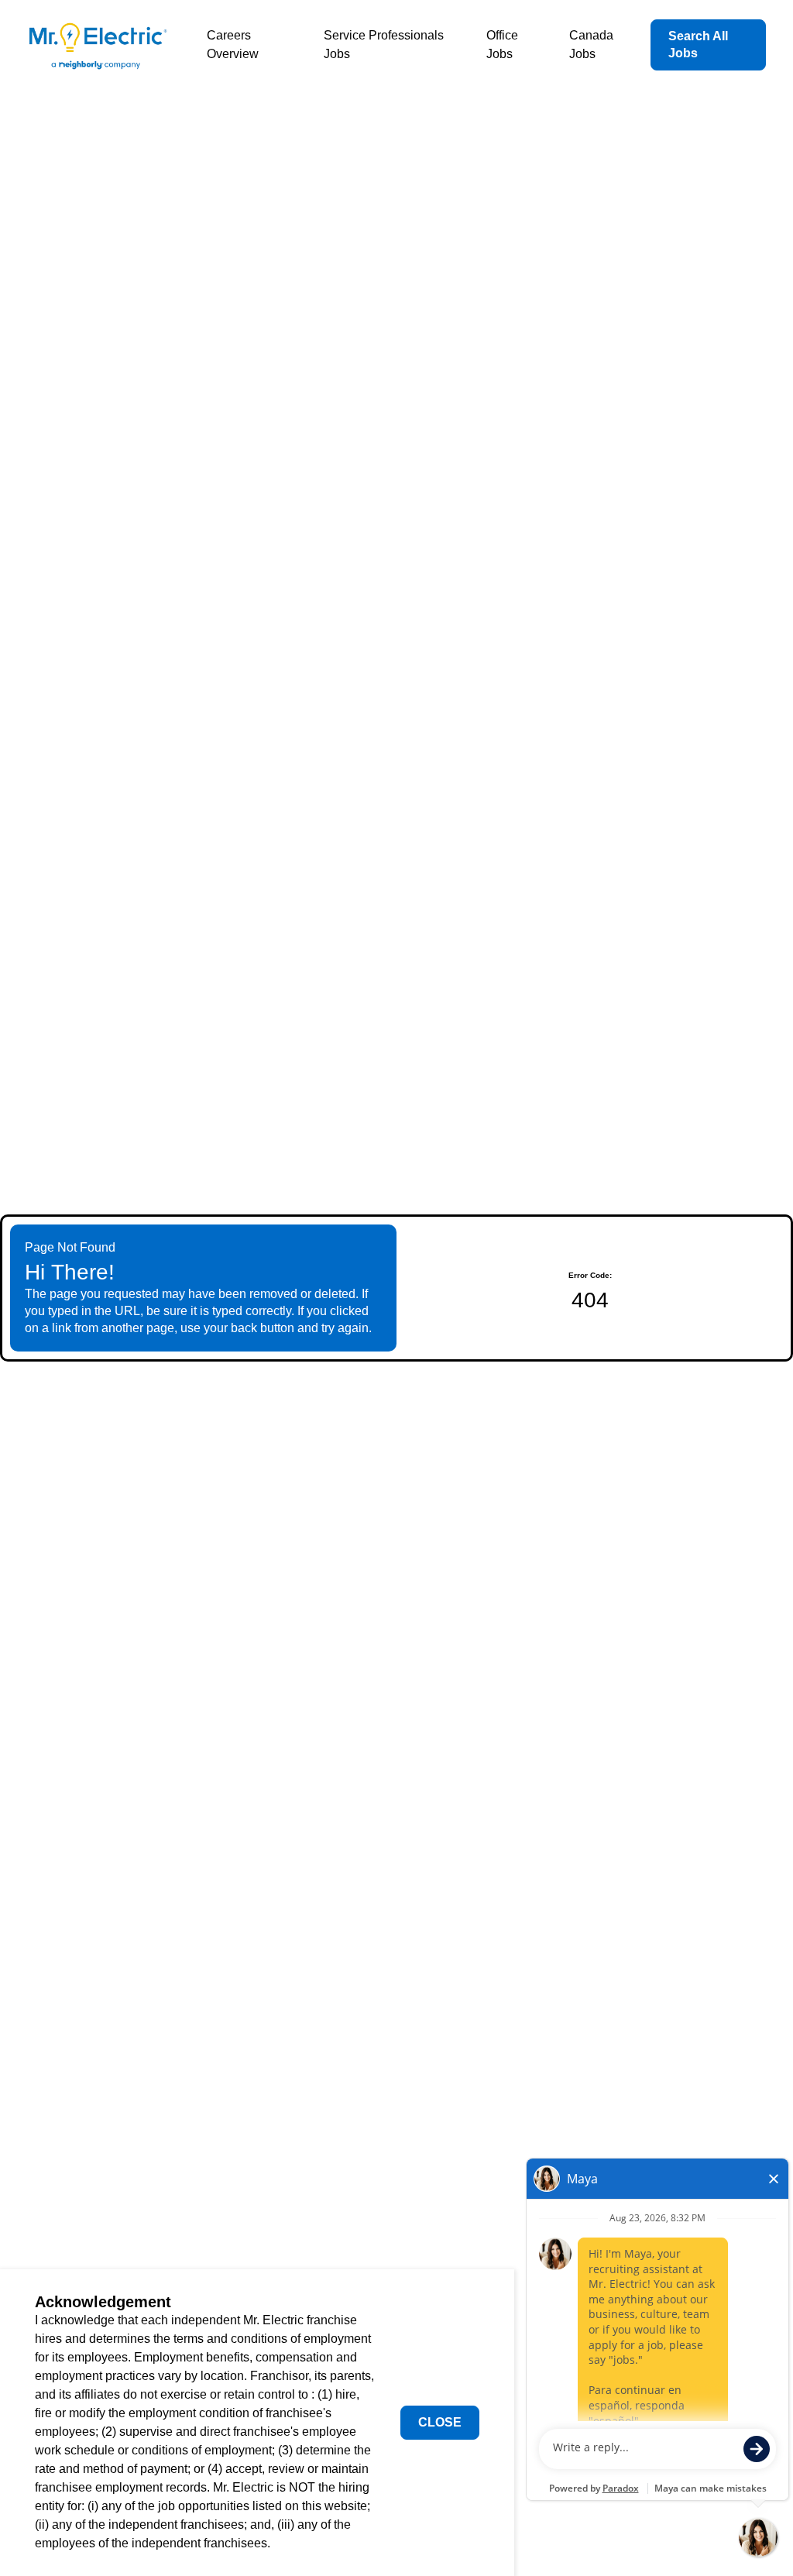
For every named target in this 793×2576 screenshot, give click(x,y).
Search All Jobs (698, 45)
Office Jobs (502, 45)
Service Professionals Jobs (384, 45)
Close (440, 2422)
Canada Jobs (591, 45)
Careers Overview (233, 45)
